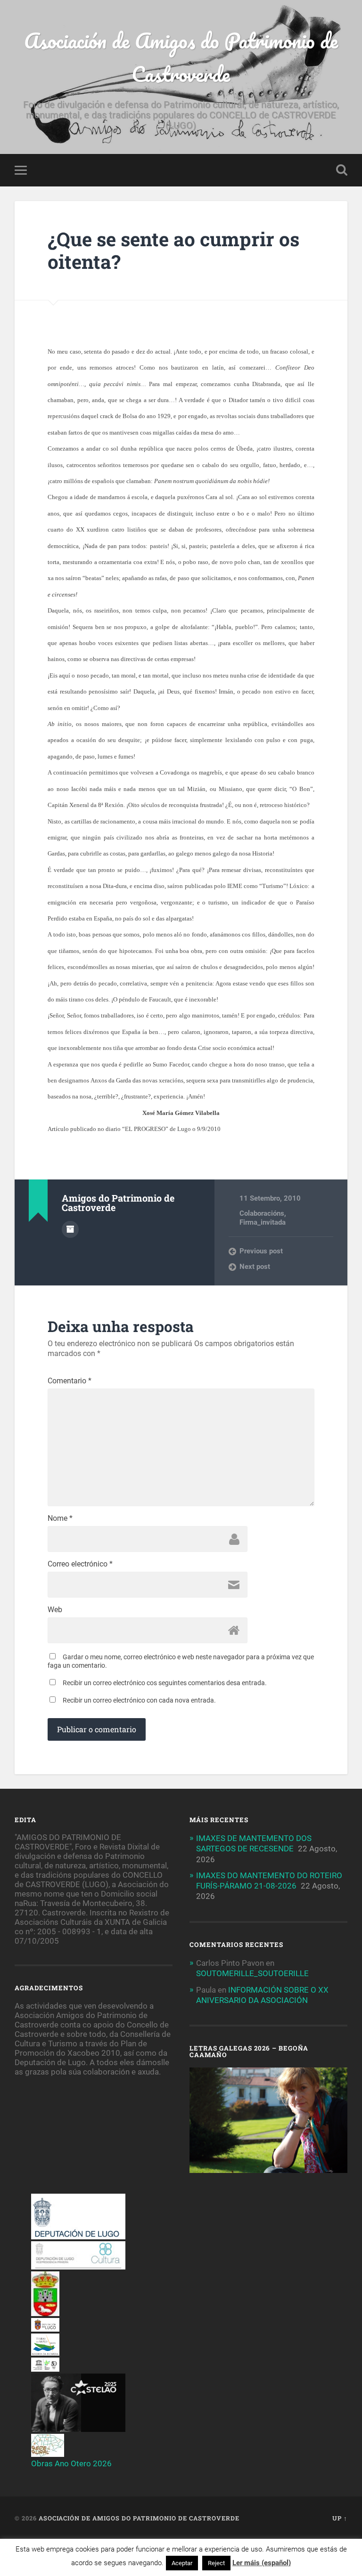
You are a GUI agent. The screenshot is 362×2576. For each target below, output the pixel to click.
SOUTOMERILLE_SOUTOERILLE (252, 1973)
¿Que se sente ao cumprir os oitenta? (173, 250)
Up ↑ (340, 2518)
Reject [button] (216, 2563)
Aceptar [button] (182, 2563)
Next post (255, 1267)
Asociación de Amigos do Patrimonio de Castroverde (181, 57)
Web (55, 1610)
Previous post (261, 1251)
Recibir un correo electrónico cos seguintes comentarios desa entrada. (165, 1683)
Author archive (70, 1229)
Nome (60, 1518)
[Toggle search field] (342, 170)
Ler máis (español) (262, 2563)
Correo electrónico (80, 1564)
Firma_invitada (263, 1222)
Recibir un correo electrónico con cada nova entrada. (139, 1700)
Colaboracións (262, 1213)
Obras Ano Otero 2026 (71, 2463)
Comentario (70, 1381)
